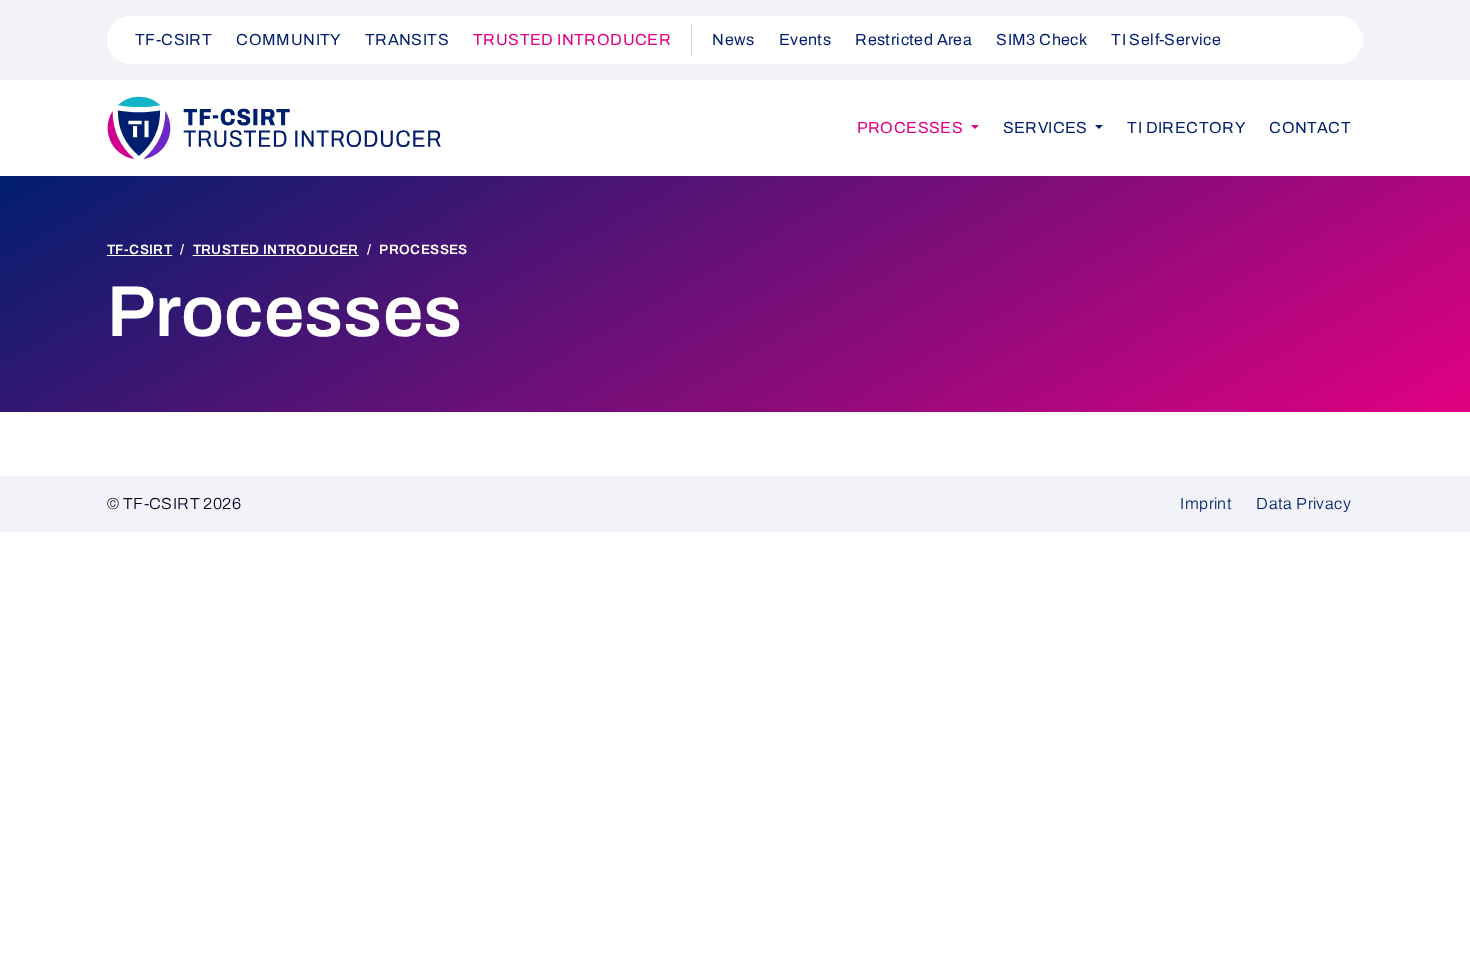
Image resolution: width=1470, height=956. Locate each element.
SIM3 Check (1041, 39)
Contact (1310, 127)
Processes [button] (912, 127)
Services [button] (1047, 127)
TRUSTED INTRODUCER (572, 39)
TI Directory (1186, 127)
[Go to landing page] (275, 128)
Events (805, 39)
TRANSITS (407, 39)
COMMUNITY (288, 39)
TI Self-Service (1166, 39)
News (733, 39)
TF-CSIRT (173, 39)
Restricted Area (913, 39)
